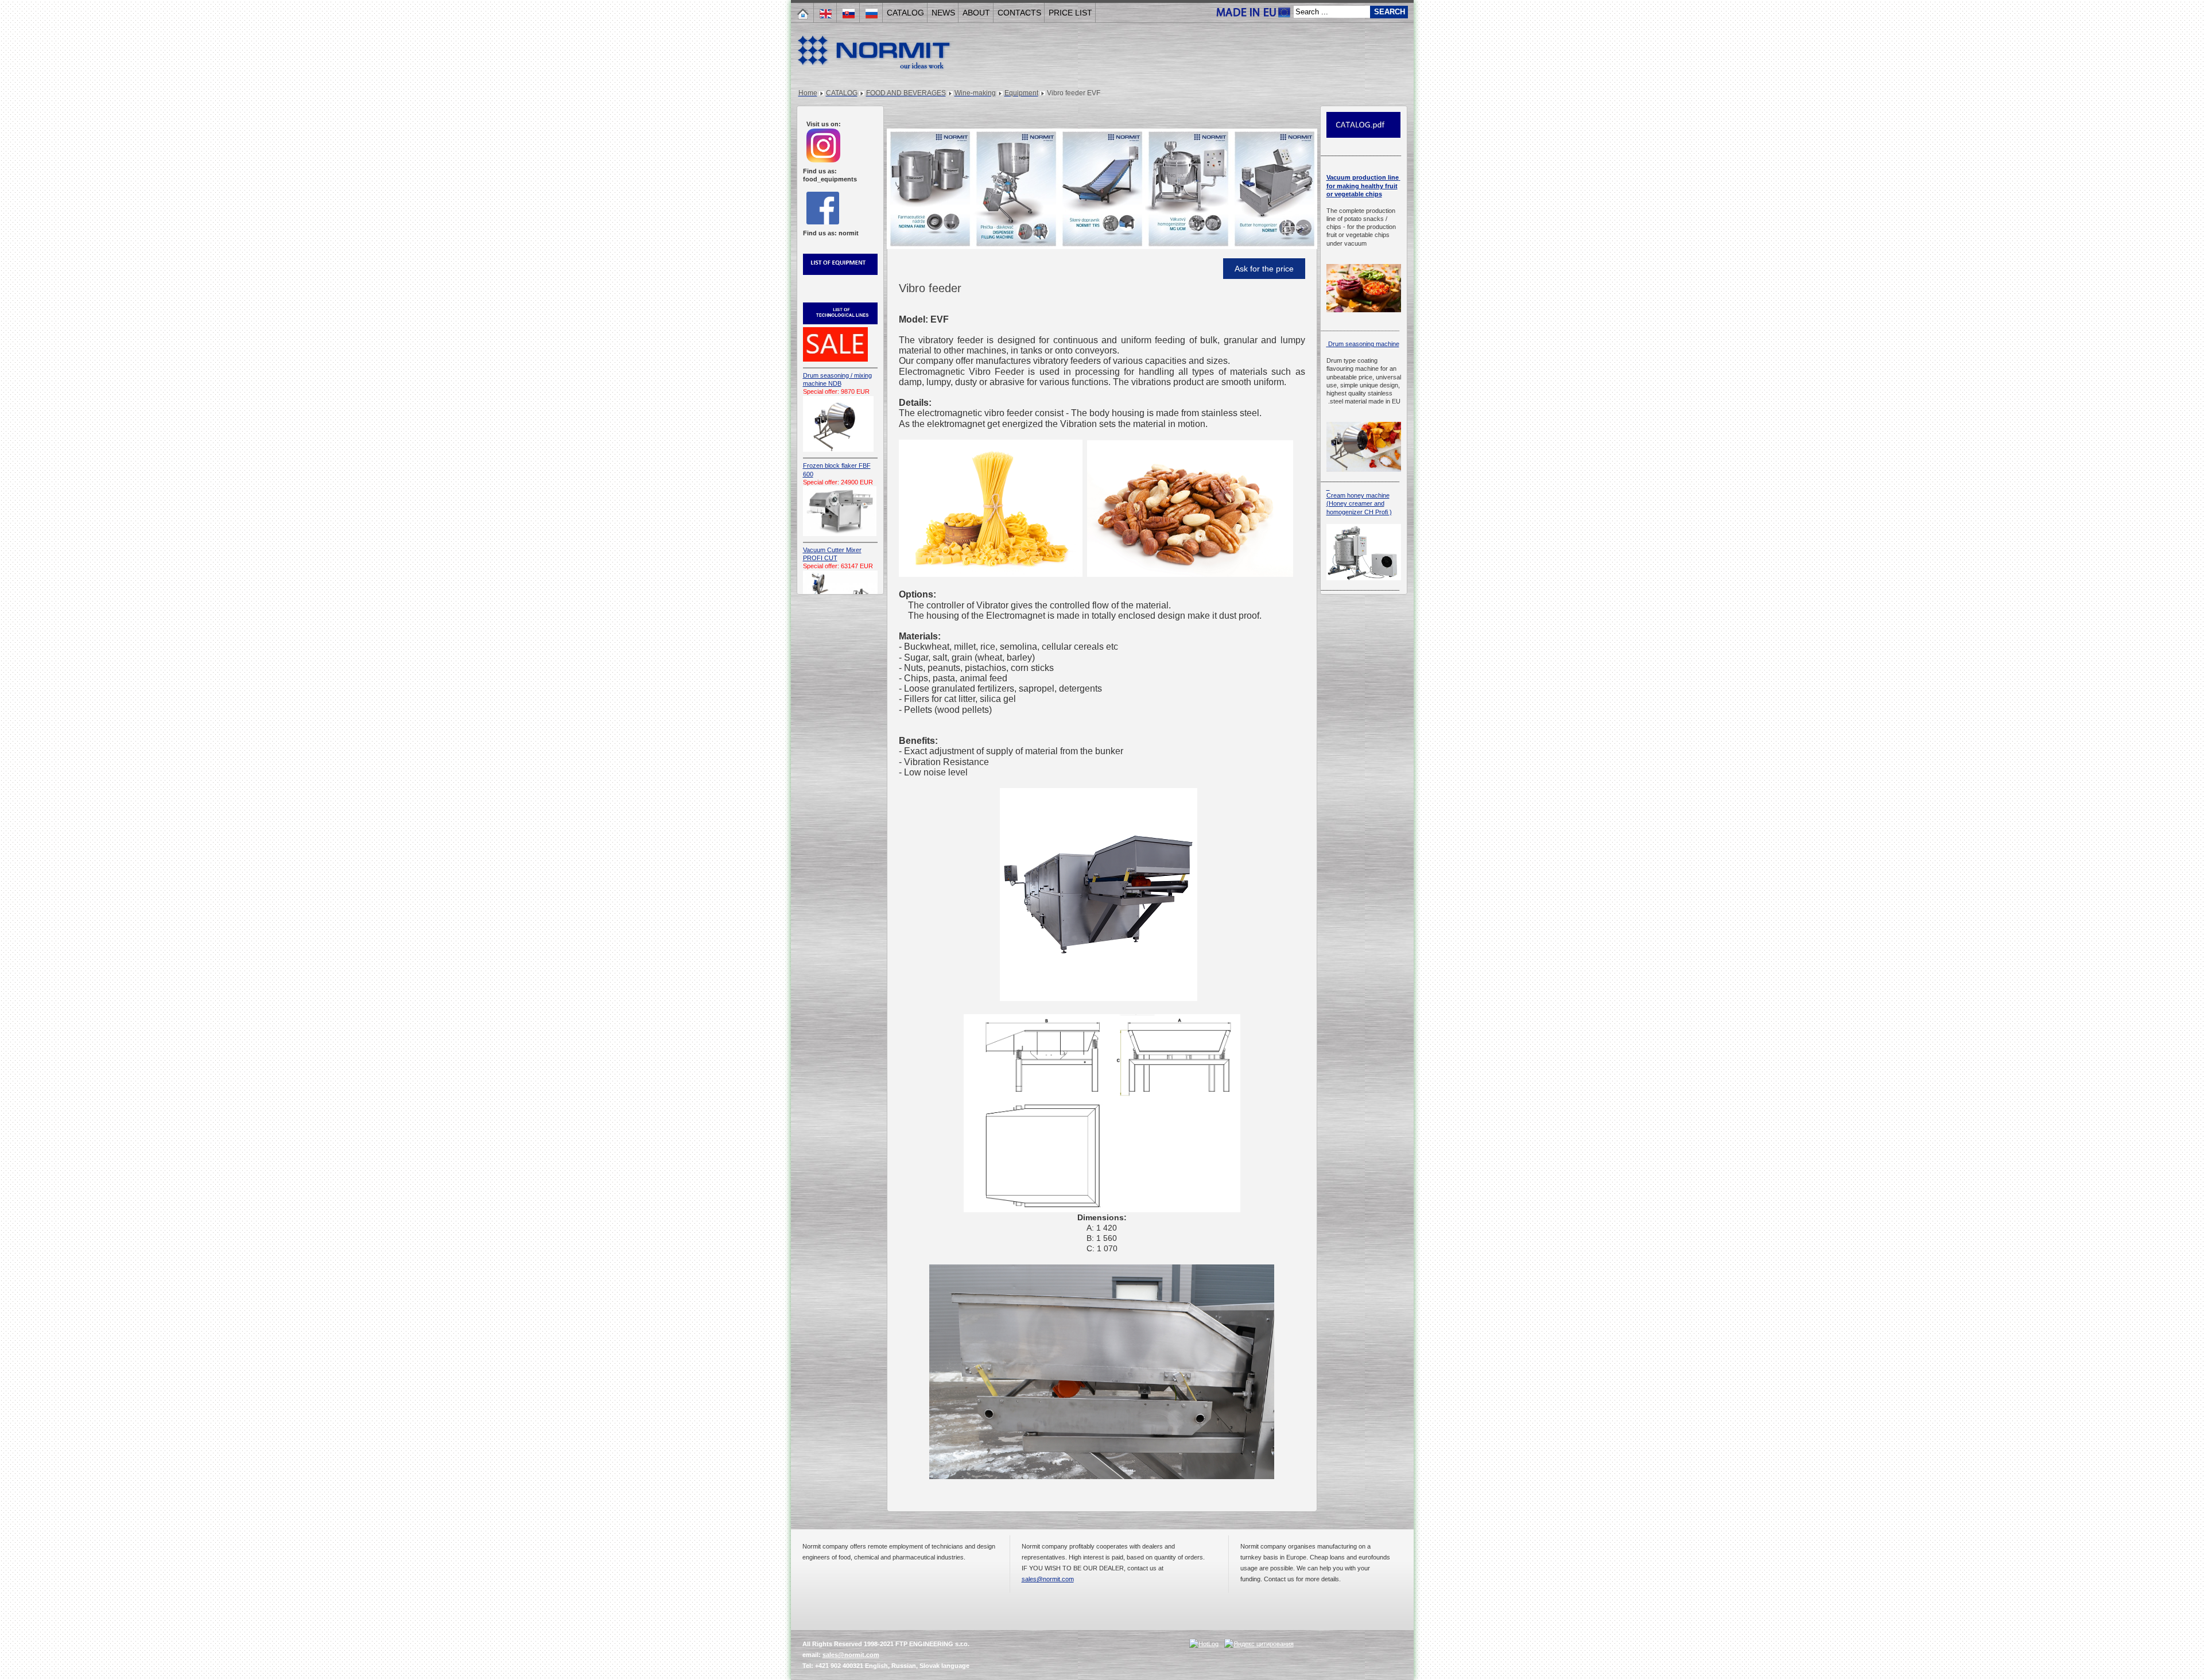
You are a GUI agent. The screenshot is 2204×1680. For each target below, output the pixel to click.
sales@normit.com (1048, 1579)
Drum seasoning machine (1363, 344)
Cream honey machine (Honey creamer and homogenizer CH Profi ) (1359, 504)
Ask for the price (1264, 269)
